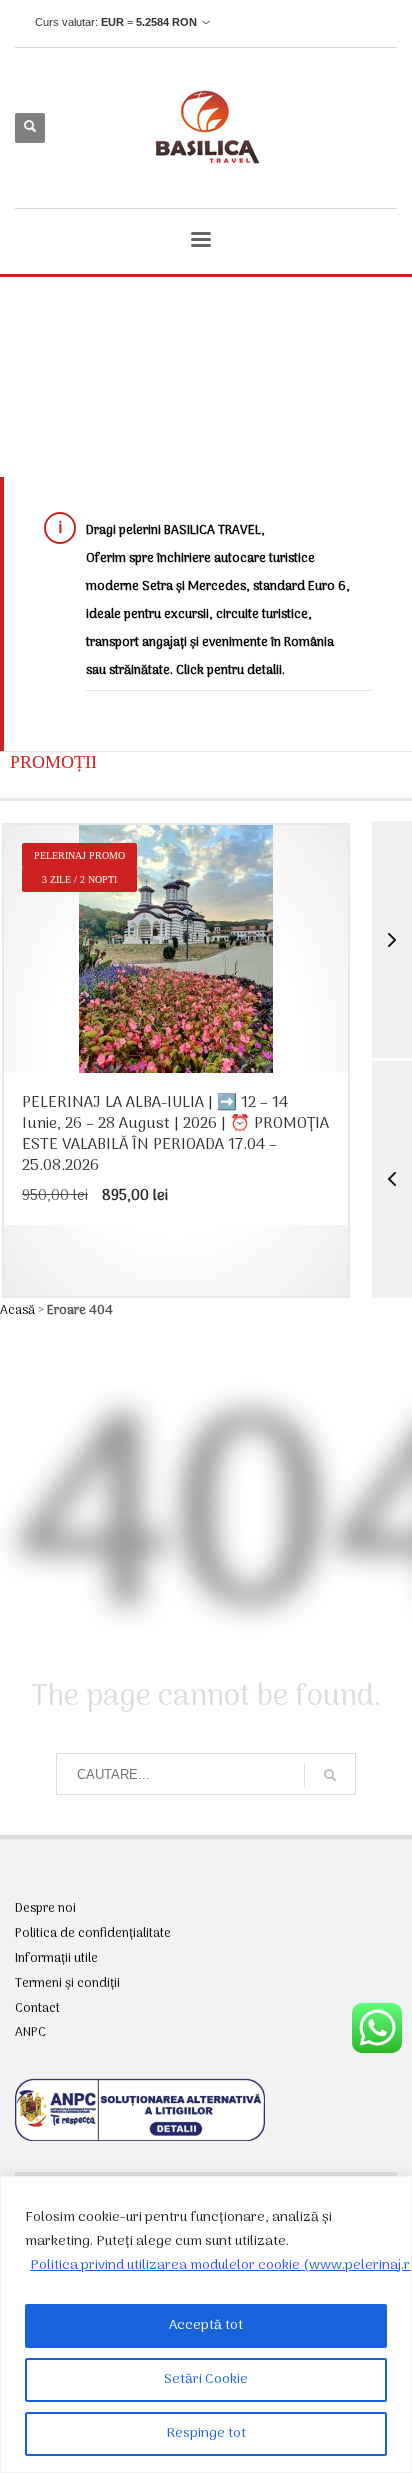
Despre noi (45, 1909)
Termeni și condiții (67, 1984)
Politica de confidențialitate (93, 1934)
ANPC (30, 2033)
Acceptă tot (206, 2325)
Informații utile (56, 1959)
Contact (37, 2009)
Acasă (17, 1310)
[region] (206, 2324)
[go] (330, 1775)
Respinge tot (206, 2433)
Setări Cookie (206, 2379)
